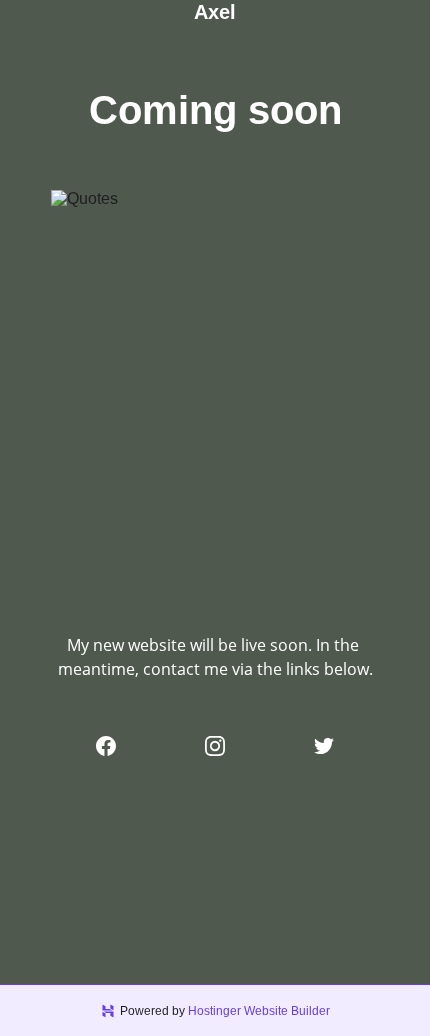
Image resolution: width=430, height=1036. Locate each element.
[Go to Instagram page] (215, 746)
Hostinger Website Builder (259, 1011)
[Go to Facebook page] (106, 746)
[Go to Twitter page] (324, 746)
